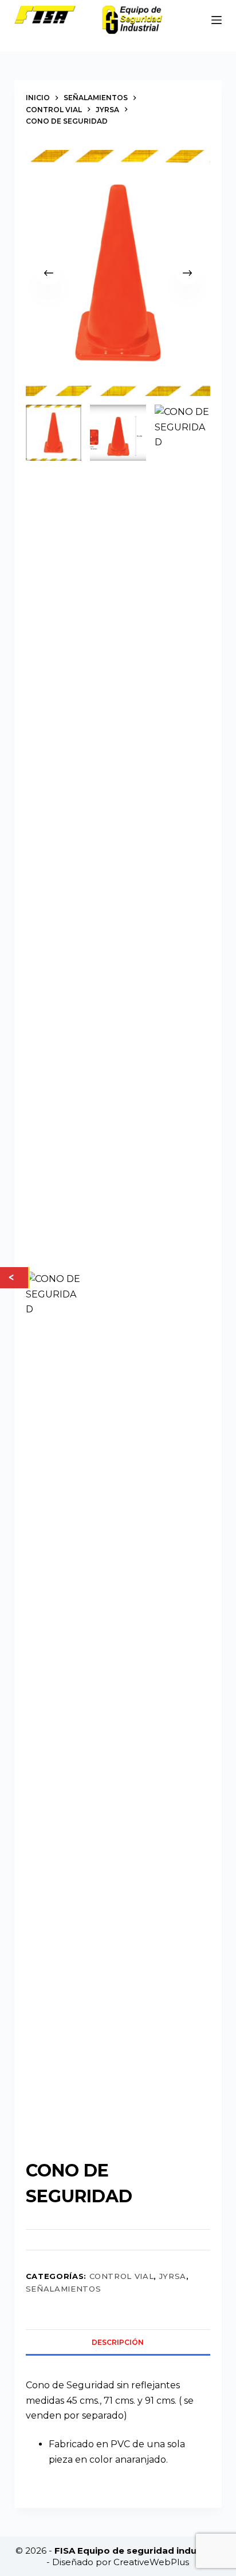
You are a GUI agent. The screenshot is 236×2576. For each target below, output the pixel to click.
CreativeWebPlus (151, 2562)
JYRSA (173, 2276)
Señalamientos (63, 2289)
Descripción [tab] (118, 2342)
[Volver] (14, 1277)
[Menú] (217, 20)
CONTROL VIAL (122, 2276)
